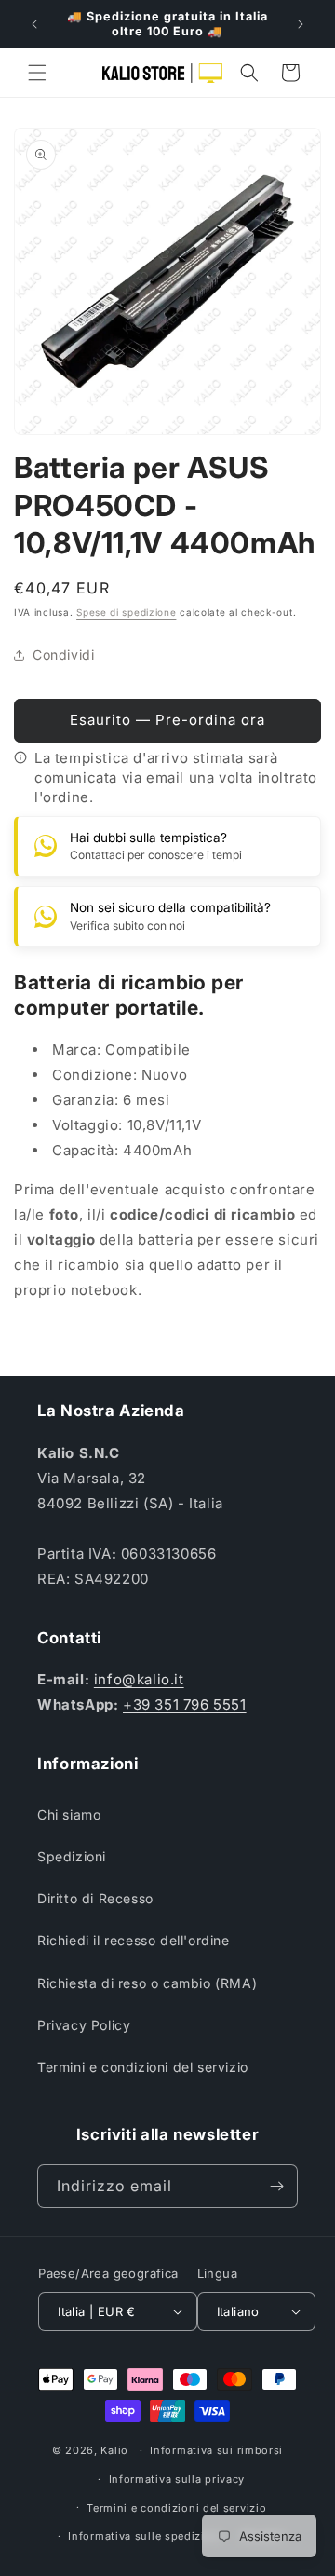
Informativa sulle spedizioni (145, 2536)
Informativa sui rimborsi (216, 2450)
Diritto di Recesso (95, 1898)
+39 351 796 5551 (185, 1704)
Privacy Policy (84, 2025)
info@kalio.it (139, 1679)
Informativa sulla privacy (177, 2479)
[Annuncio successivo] (301, 24)
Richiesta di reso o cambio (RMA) (147, 1983)
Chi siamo (69, 1814)
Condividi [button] (63, 654)
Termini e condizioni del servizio (143, 2067)
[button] (37, 73)
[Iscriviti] (276, 2186)
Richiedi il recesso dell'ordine (134, 1940)
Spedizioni (72, 1856)
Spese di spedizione (126, 612)
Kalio (114, 2450)
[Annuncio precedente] (34, 24)
